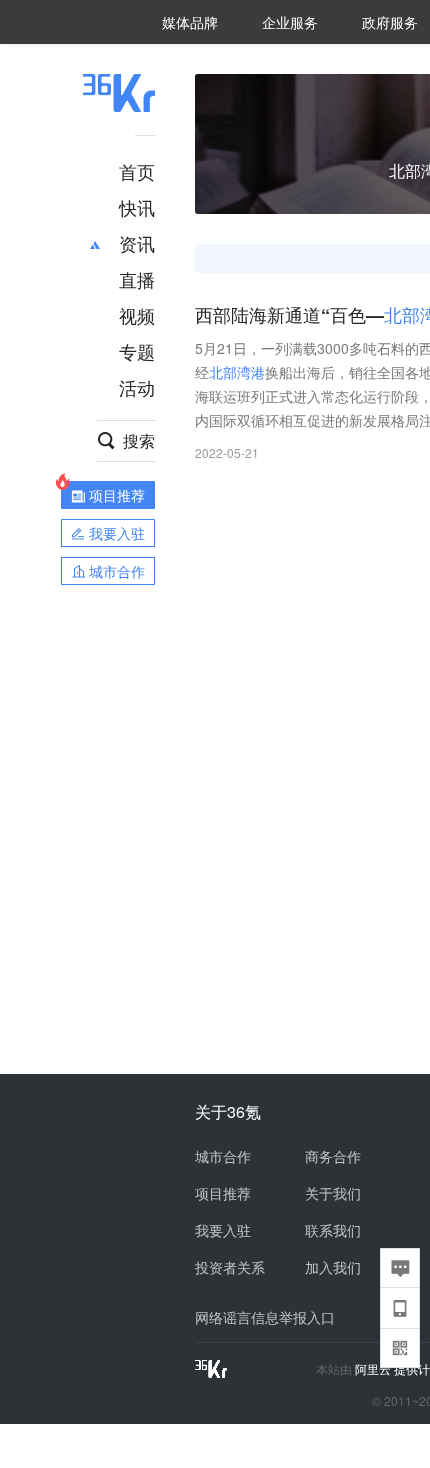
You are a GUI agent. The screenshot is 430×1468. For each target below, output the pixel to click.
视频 (137, 315)
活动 (137, 387)
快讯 (137, 207)
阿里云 (374, 1369)
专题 (137, 351)
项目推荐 (223, 1193)
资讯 (137, 243)
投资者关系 (230, 1267)
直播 (137, 279)
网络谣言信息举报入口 (265, 1317)
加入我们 (333, 1267)
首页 (137, 171)
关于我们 (333, 1193)
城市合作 (223, 1156)
